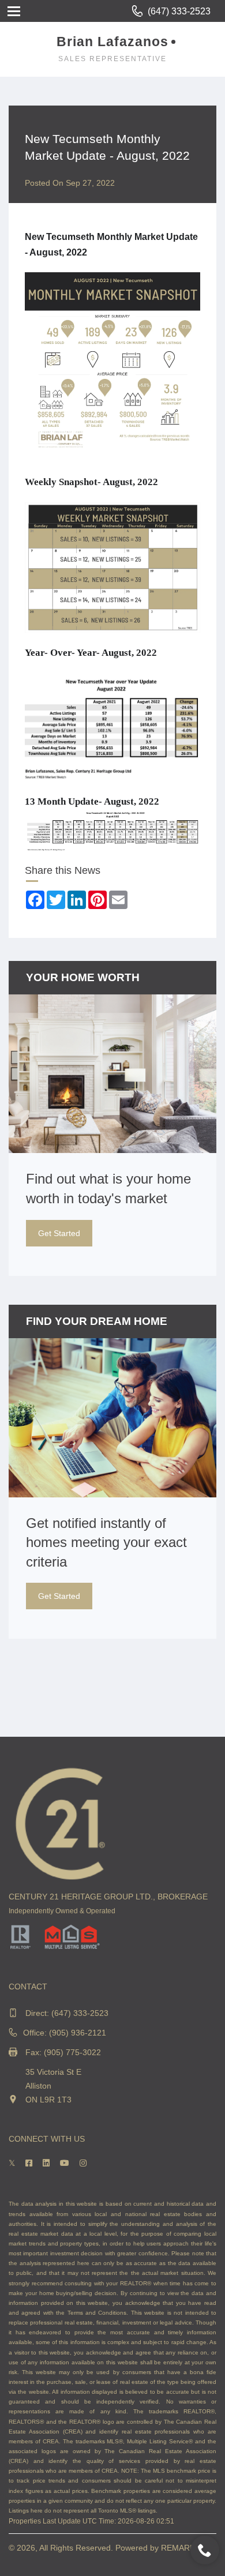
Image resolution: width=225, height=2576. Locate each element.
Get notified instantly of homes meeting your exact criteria (106, 1542)
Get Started (59, 1233)
